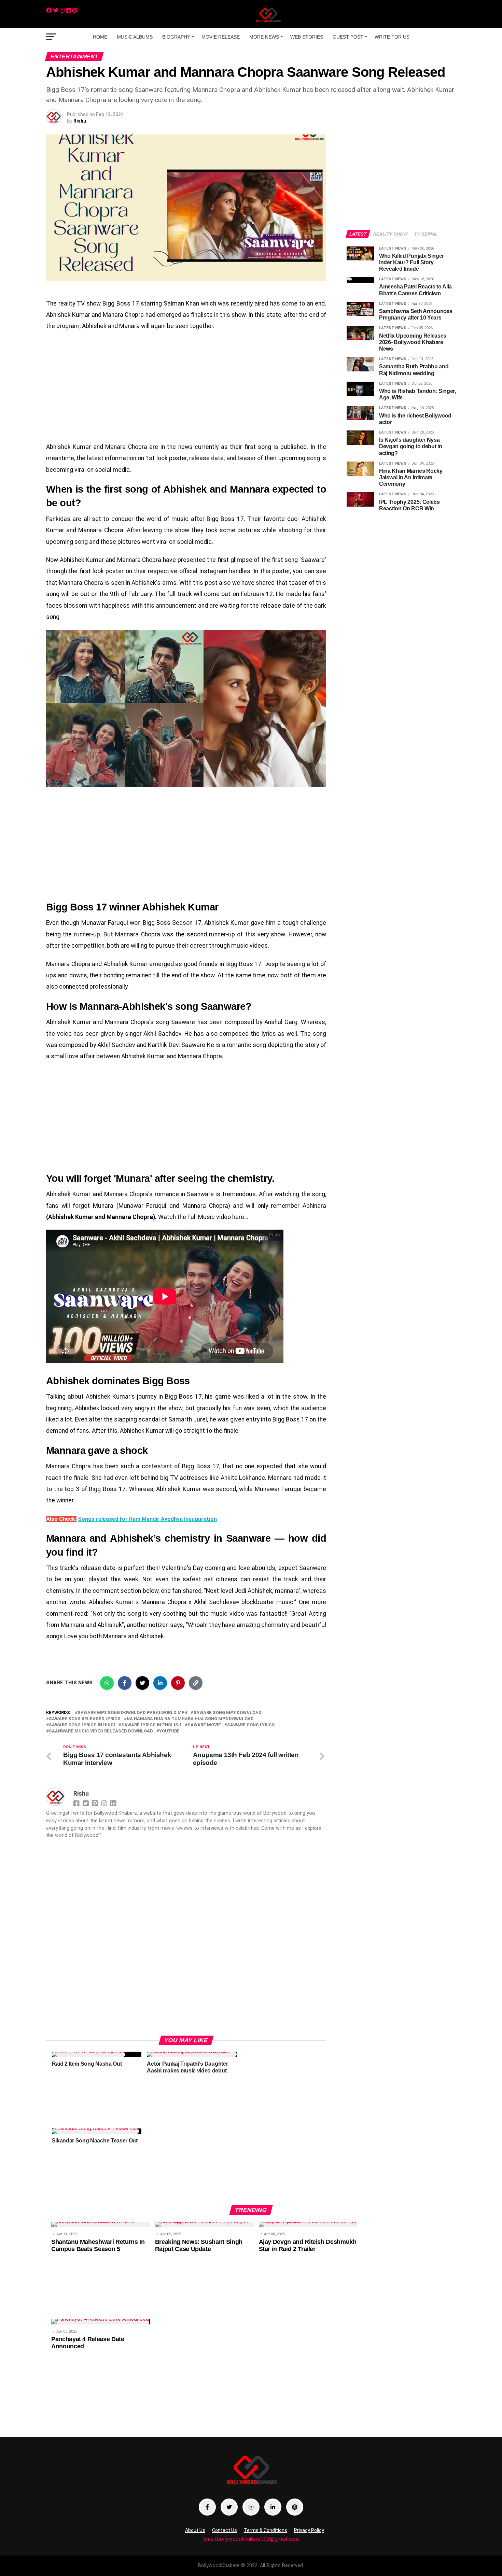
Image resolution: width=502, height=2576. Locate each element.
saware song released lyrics (85, 1719)
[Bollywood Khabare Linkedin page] (273, 2507)
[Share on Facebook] (125, 1683)
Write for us (392, 37)
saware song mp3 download (227, 1713)
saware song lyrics (251, 1725)
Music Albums (135, 37)
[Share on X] (142, 1683)
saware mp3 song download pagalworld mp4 (132, 1713)
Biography (176, 37)
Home (100, 37)
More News (264, 37)
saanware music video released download (101, 1731)
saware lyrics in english (151, 1725)
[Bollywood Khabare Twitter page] (229, 2507)
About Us (195, 2530)
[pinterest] (75, 10)
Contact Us (225, 2530)
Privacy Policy (309, 2530)
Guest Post (348, 37)
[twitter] (56, 10)
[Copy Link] (196, 1683)
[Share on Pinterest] (178, 1683)
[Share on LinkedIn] (160, 1683)
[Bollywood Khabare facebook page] (207, 2507)
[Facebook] (49, 10)
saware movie (204, 1725)
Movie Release (221, 37)
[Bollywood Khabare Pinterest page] (295, 2507)
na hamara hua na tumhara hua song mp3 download (190, 1719)
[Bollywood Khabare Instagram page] (251, 2507)
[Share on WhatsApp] (107, 1683)
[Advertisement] (186, 387)
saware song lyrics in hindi (82, 1725)
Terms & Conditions (266, 2530)
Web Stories (307, 37)
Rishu (80, 121)
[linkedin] (68, 10)
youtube (169, 1731)
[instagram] (62, 10)
